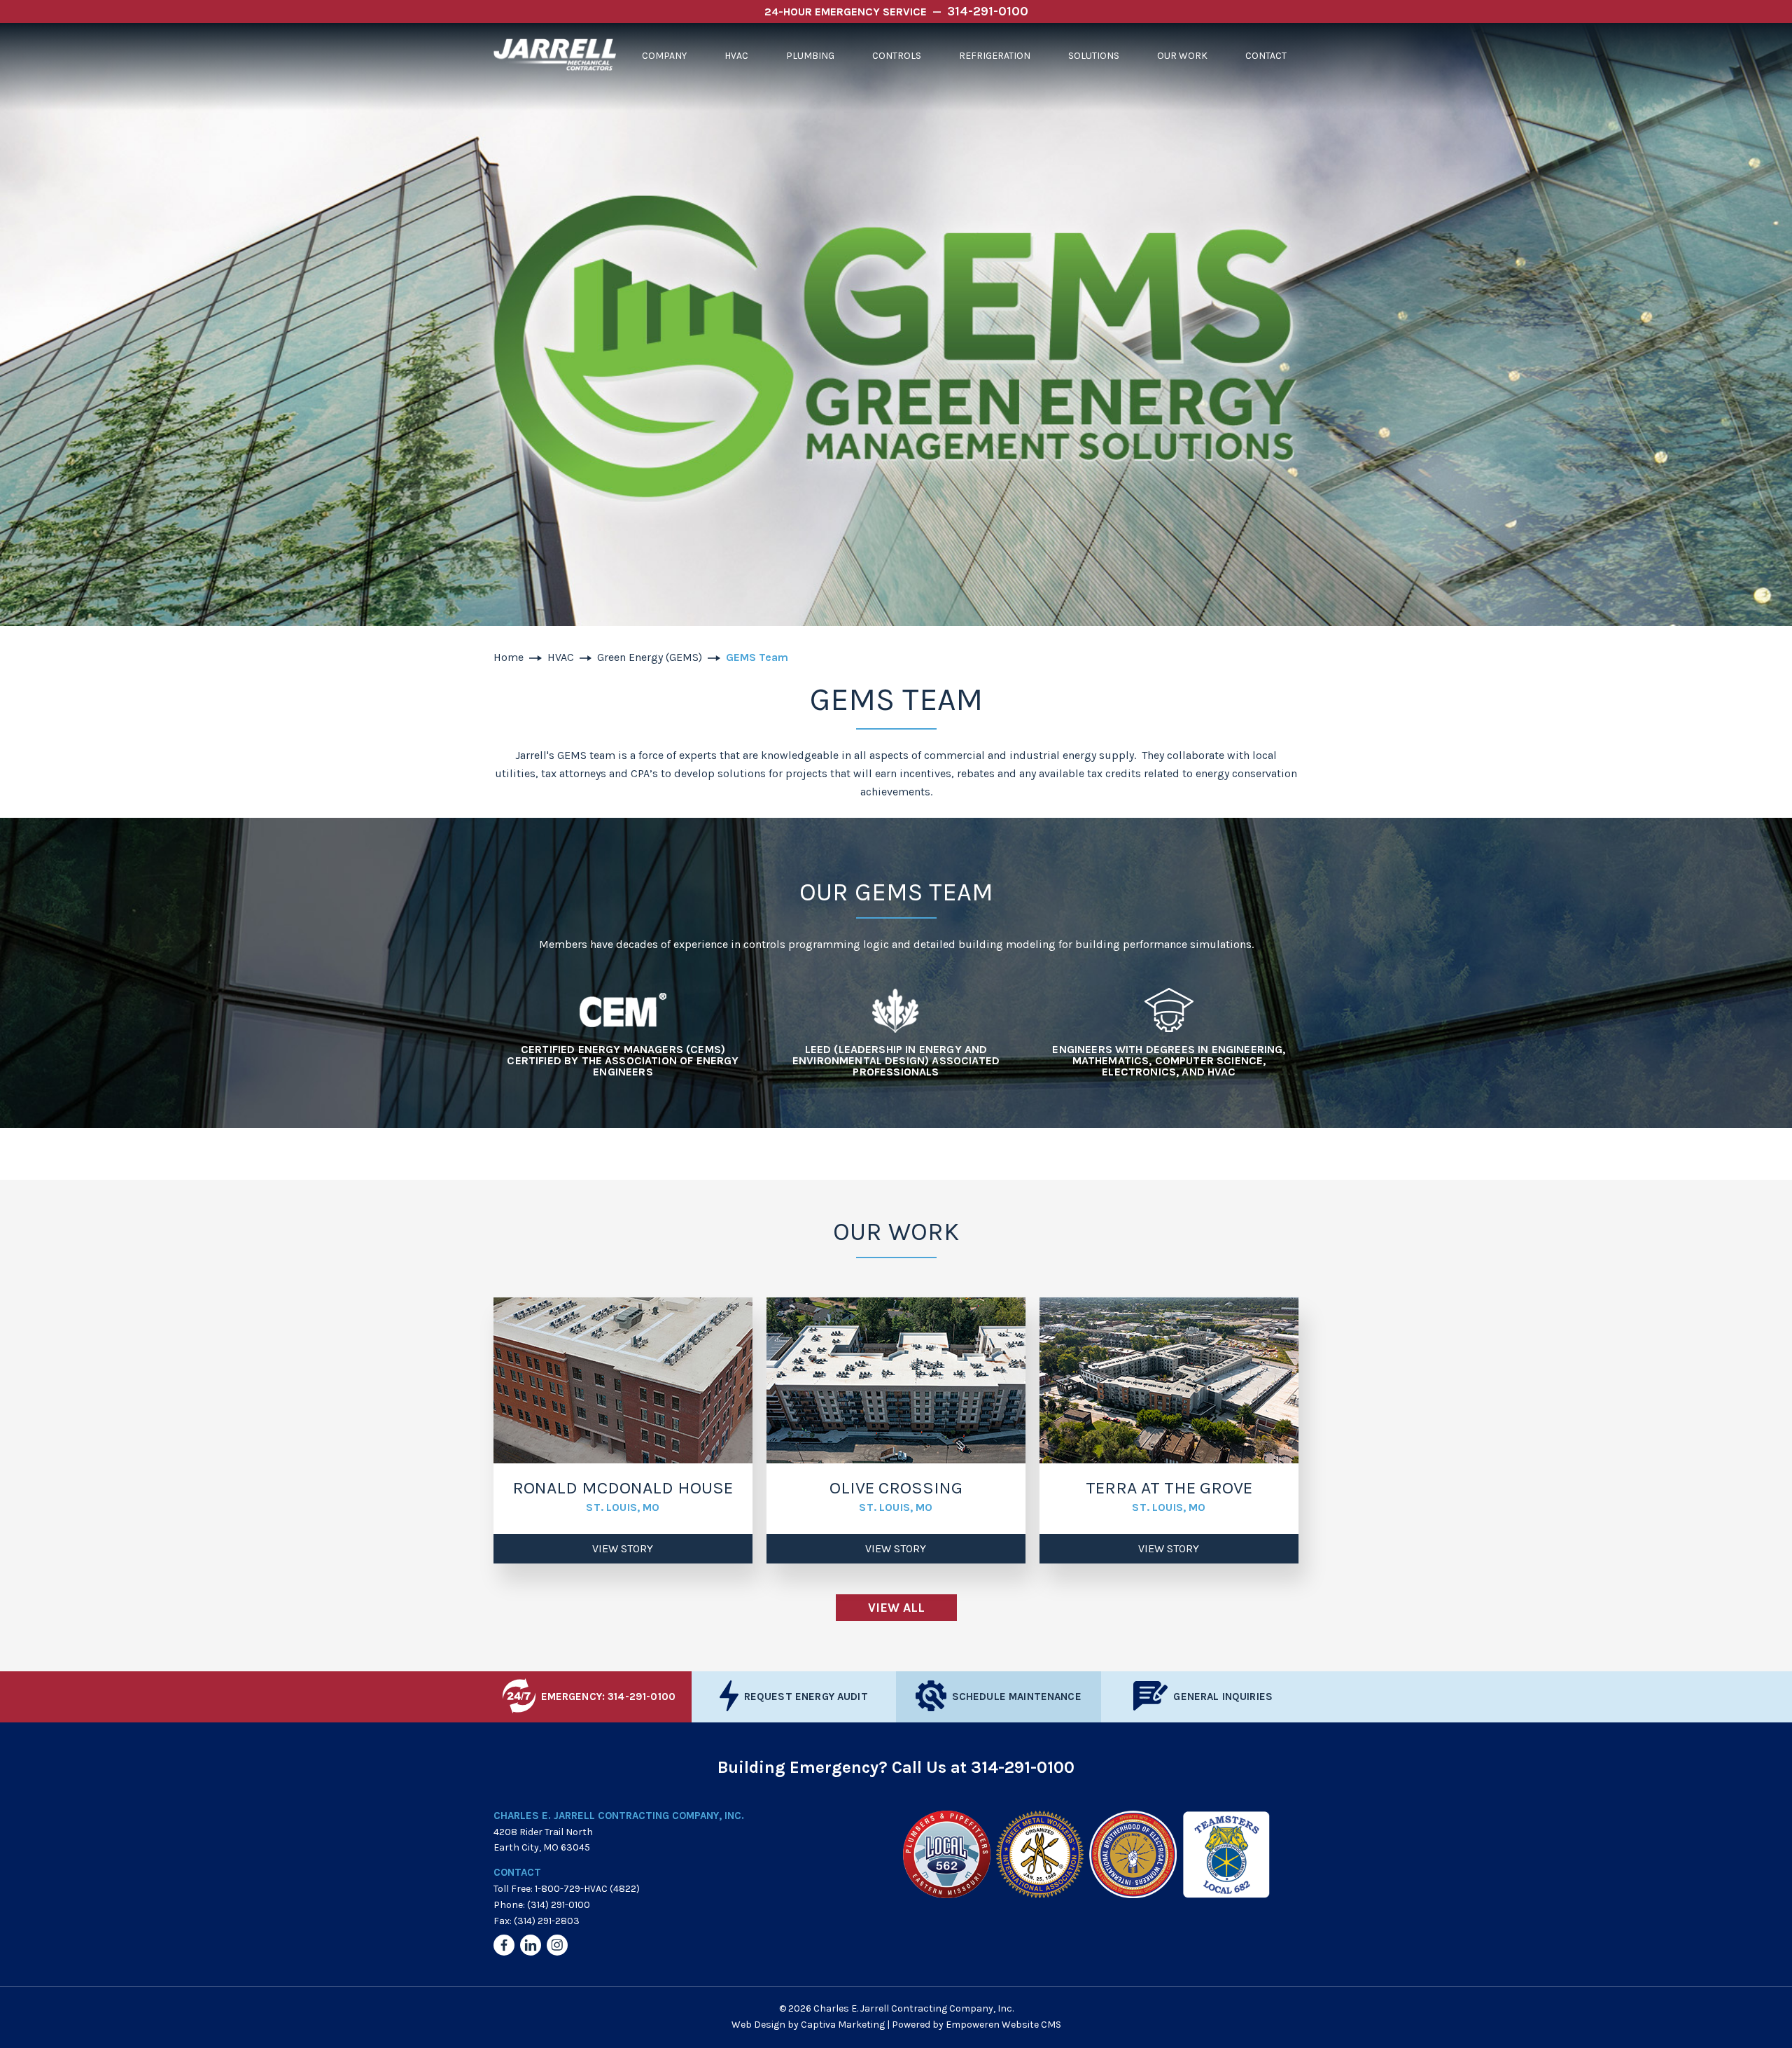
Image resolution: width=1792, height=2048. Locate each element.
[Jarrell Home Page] (555, 56)
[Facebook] (504, 1945)
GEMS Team (757, 657)
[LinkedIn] (531, 1945)
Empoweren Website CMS (1003, 2025)
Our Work (1182, 56)
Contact (1266, 56)
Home (509, 657)
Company (664, 56)
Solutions (1094, 56)
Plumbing (810, 56)
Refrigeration (995, 56)
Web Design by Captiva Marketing (808, 2025)
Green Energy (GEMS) (650, 657)
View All (896, 1608)
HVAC (736, 56)
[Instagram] (557, 1945)
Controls (897, 56)
